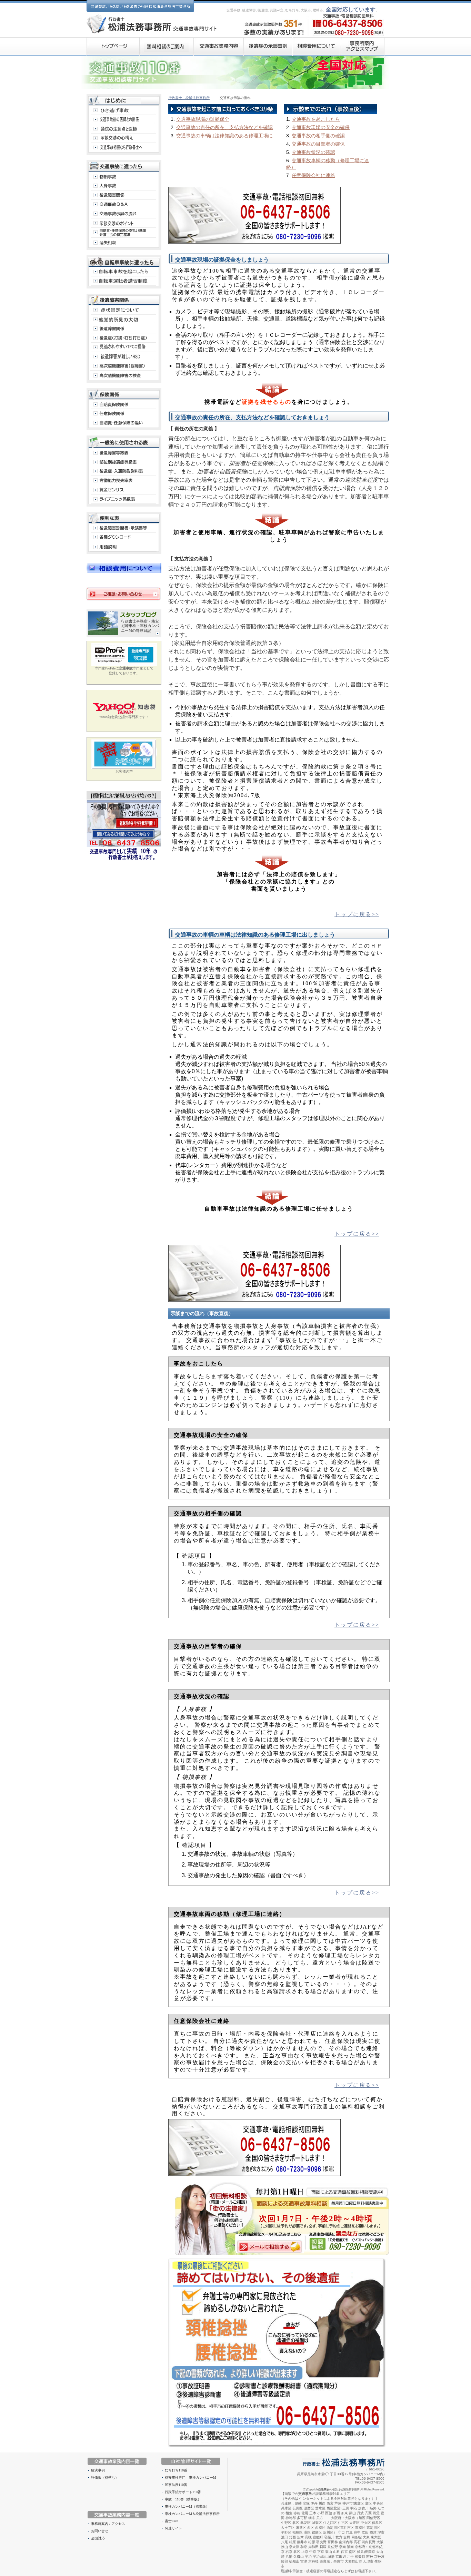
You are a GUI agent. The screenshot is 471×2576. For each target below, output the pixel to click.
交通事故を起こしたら (316, 119)
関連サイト (173, 2528)
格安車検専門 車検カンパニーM (191, 2477)
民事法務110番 (176, 2485)
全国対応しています (351, 9)
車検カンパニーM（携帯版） (187, 2506)
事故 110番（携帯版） (183, 2499)
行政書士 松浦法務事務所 (189, 98)
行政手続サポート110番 (183, 2492)
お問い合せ (100, 2531)
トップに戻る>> (357, 914)
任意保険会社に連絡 (313, 175)
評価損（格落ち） (105, 2477)
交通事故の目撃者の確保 (318, 144)
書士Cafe (171, 2521)
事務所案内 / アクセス (108, 2524)
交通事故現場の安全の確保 (321, 127)
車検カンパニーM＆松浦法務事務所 (192, 2514)
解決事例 (98, 2470)
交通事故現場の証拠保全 (203, 119)
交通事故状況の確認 (313, 152)
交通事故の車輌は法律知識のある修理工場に (224, 136)
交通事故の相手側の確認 (318, 136)
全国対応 (98, 2538)
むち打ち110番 (176, 2470)
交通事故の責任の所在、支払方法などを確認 (224, 127)
